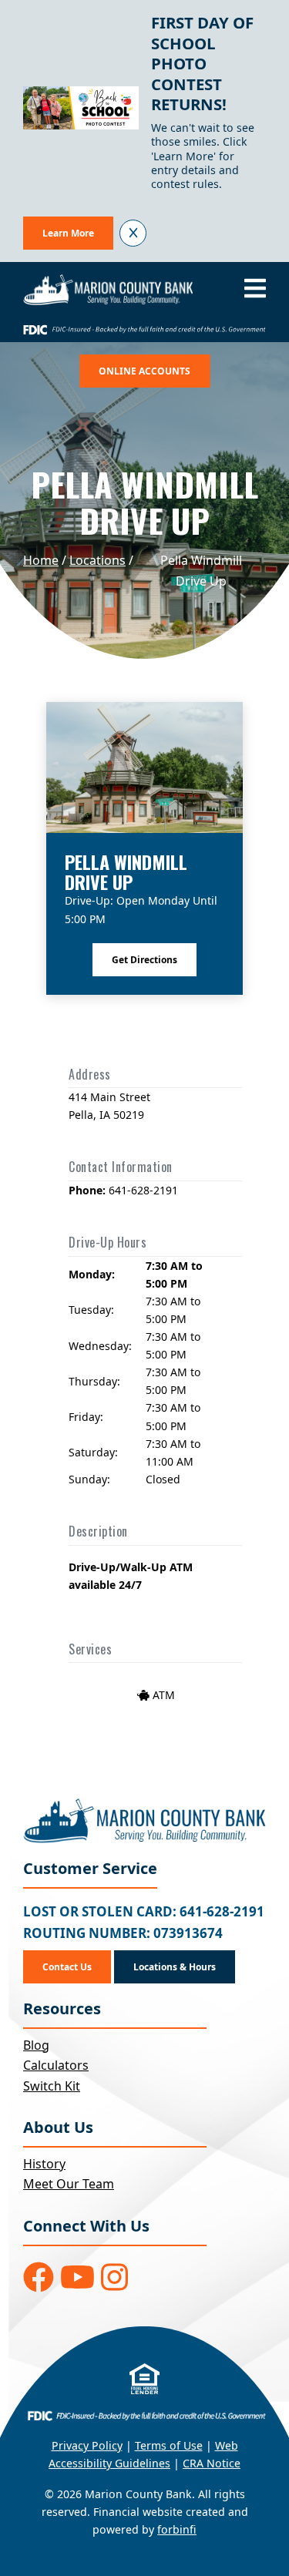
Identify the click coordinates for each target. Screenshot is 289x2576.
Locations (97, 560)
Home (41, 560)
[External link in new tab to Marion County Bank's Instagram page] (114, 2277)
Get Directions (144, 960)
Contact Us (67, 1967)
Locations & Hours (175, 1967)
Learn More (68, 233)
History (44, 2164)
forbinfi (177, 2529)
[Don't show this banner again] (133, 233)
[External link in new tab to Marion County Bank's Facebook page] (39, 2277)
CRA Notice (212, 2463)
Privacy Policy (87, 2445)
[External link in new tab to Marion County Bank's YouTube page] (77, 2277)
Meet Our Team (69, 2184)
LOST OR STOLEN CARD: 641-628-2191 (144, 1911)
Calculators (56, 2065)
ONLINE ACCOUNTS (144, 371)
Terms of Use (169, 2445)
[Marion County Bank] (108, 290)
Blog (36, 2045)
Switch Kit (52, 2086)
